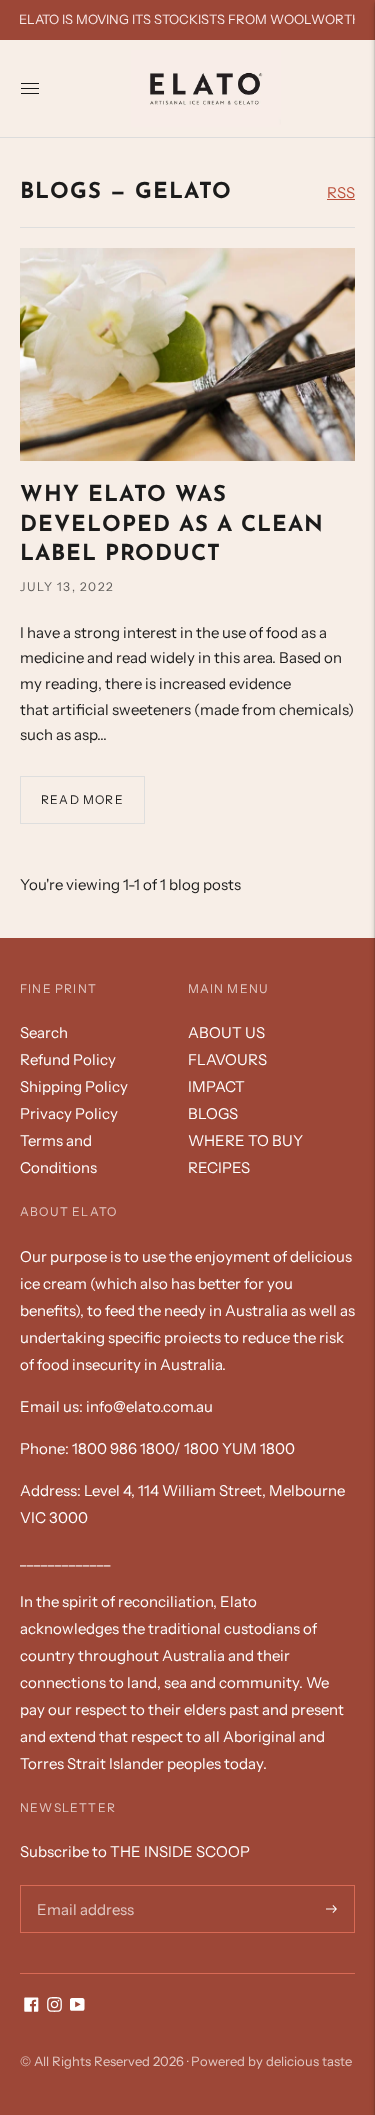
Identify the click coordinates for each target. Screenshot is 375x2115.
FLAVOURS (227, 1059)
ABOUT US (226, 1032)
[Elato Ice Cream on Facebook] (31, 2006)
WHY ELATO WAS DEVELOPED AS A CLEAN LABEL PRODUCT (172, 525)
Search (44, 1032)
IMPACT (216, 1086)
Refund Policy (68, 1059)
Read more (82, 799)
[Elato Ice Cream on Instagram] (54, 2006)
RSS (341, 192)
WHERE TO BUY (245, 1140)
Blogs (61, 192)
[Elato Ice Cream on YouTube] (77, 2006)
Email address (81, 1885)
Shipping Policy (74, 1086)
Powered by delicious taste (271, 2061)
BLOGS (213, 1113)
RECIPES (219, 1167)
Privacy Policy (69, 1113)
